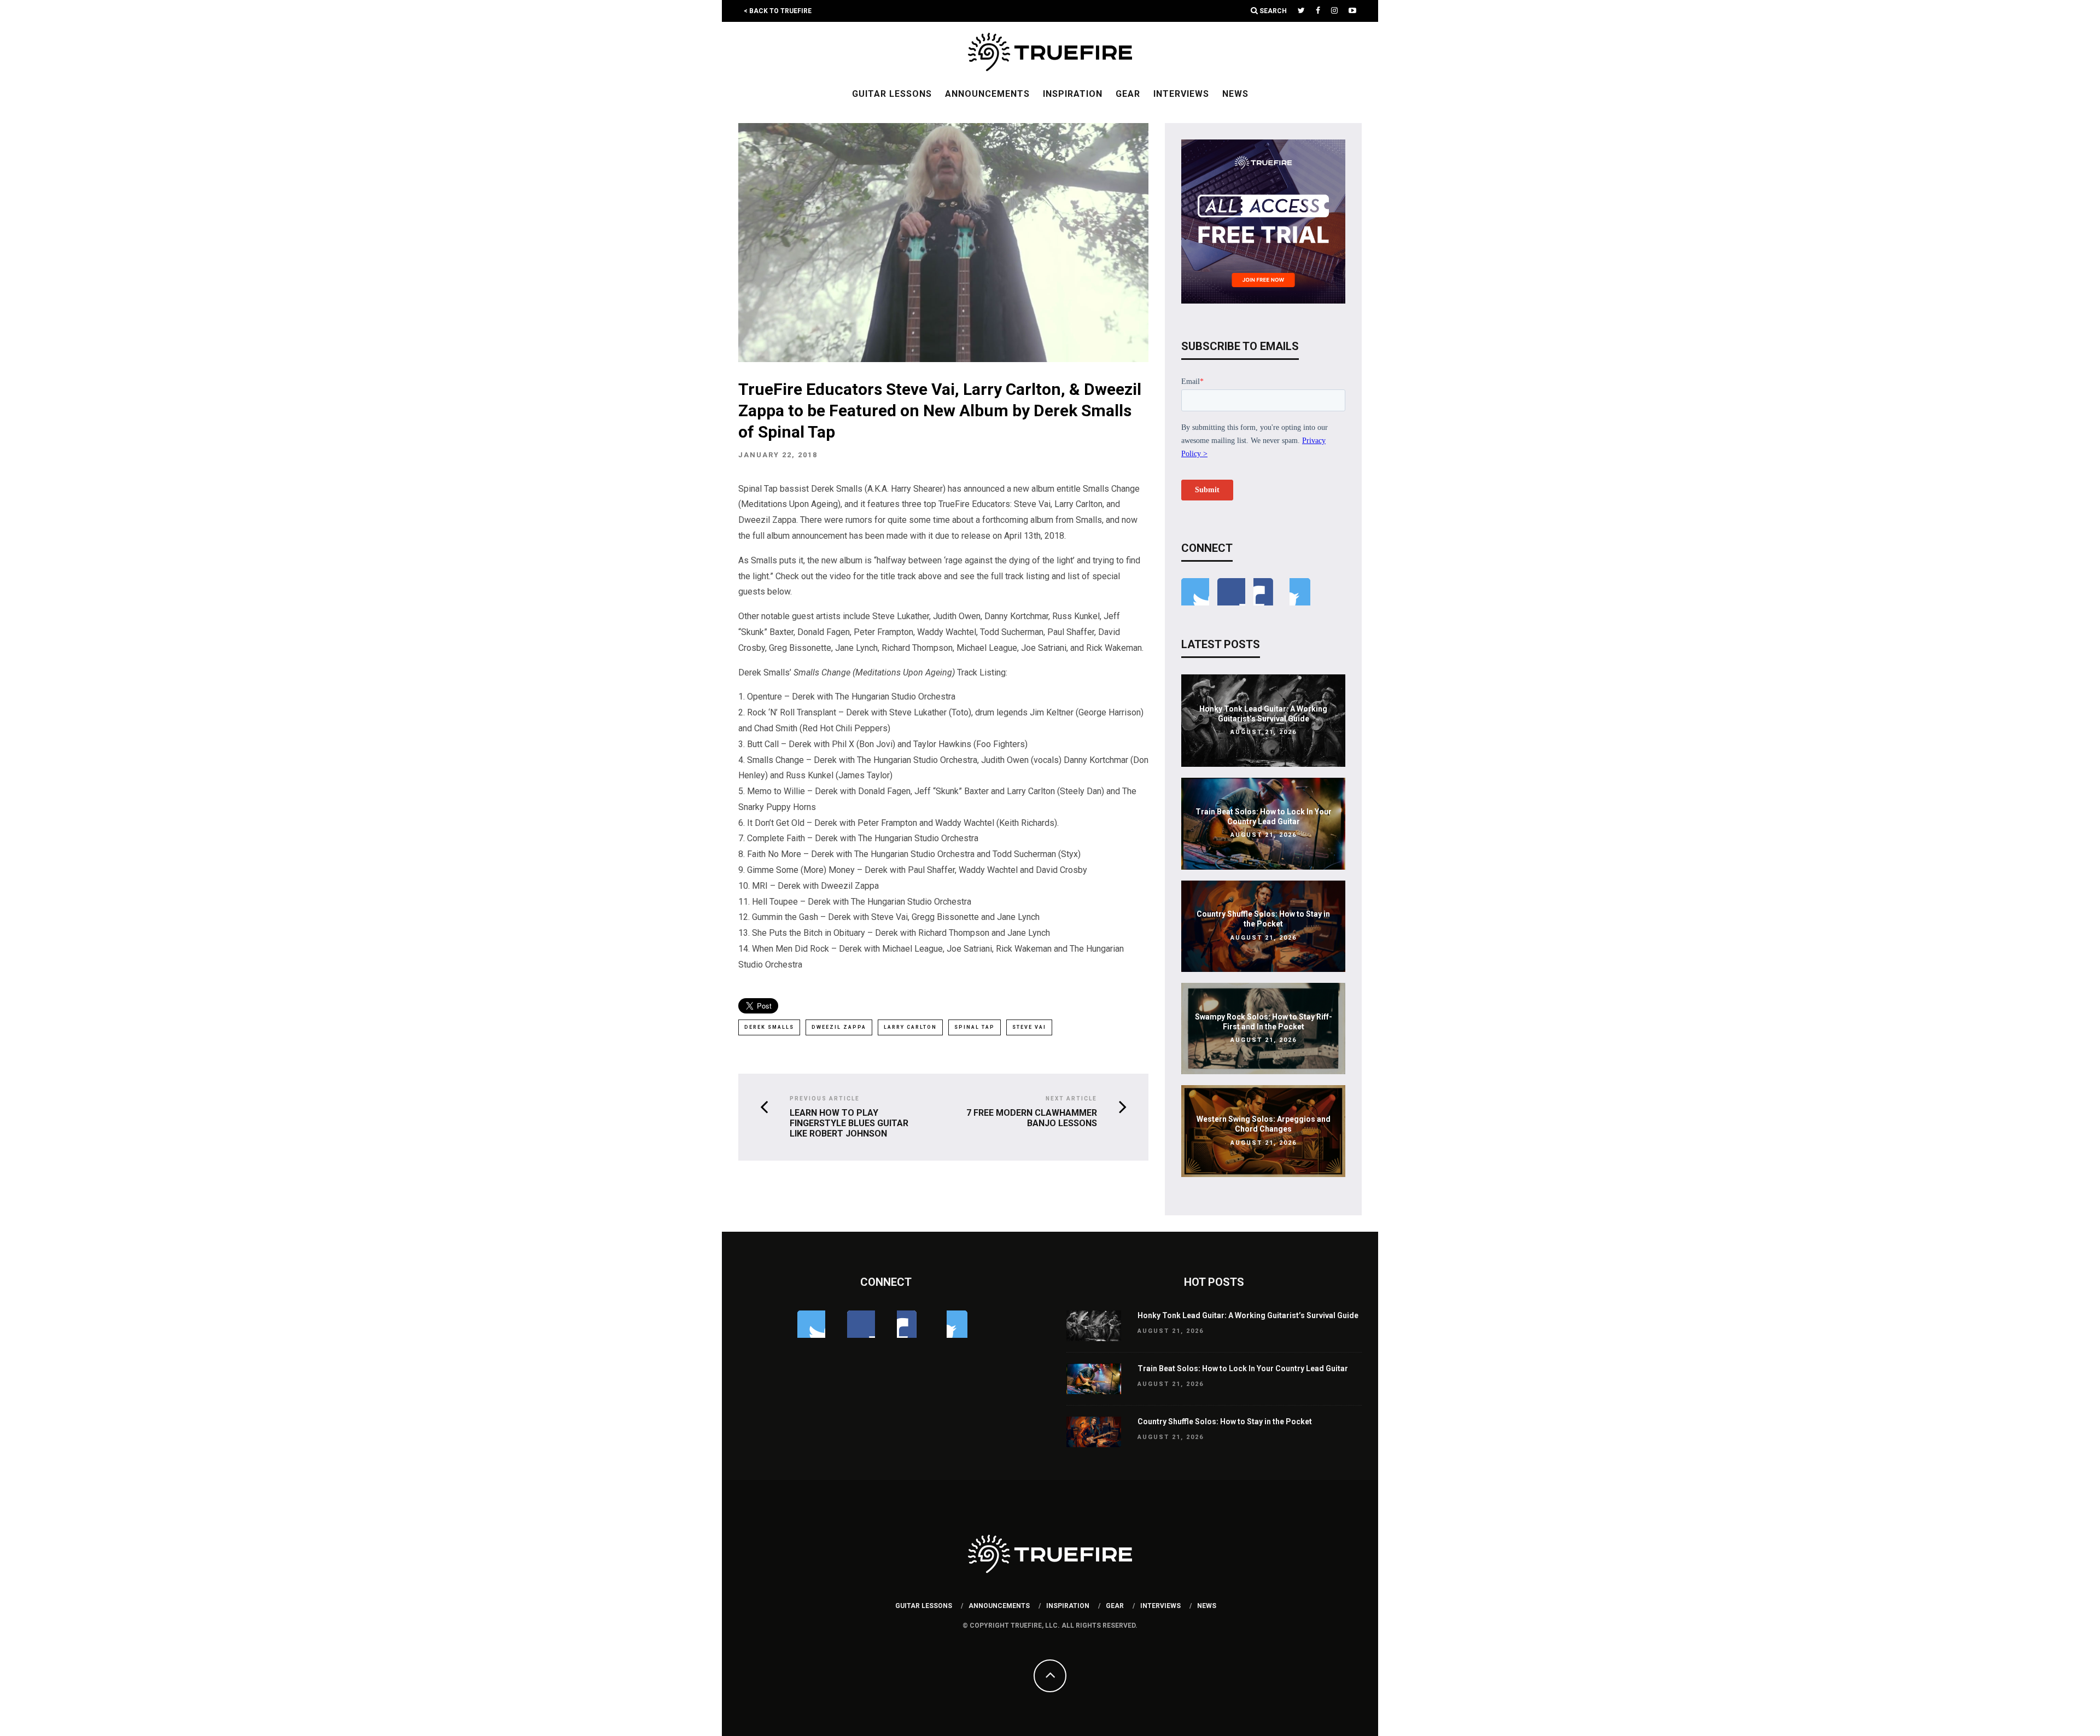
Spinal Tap (975, 1027)
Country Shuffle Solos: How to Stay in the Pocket (1225, 1422)
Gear (1128, 94)
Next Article (1071, 1099)
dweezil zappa (839, 1027)
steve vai (1029, 1027)
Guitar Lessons (892, 94)
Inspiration (1073, 94)
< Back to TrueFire (778, 11)
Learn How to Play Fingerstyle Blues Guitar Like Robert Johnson (849, 1123)
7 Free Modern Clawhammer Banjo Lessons (1032, 1118)
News (1235, 94)
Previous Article (825, 1099)
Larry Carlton (910, 1027)
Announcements (987, 94)
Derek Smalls (769, 1027)
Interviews (1181, 94)
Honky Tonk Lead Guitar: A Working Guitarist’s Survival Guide (1248, 1315)
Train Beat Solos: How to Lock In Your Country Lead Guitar (1243, 1368)
